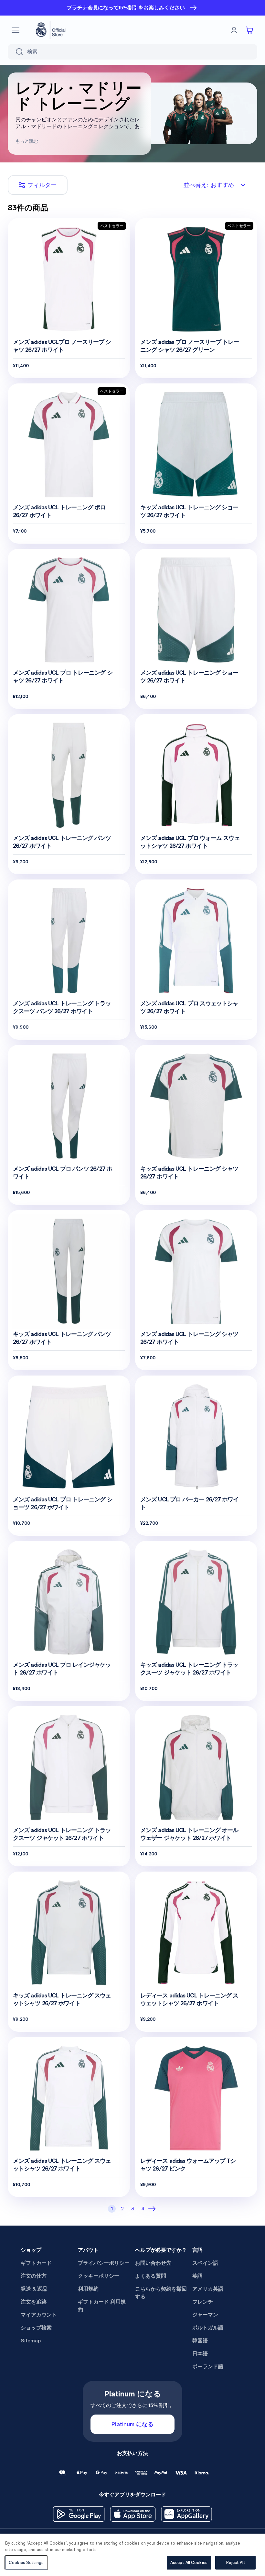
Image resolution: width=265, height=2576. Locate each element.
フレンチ (203, 2302)
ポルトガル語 (208, 2328)
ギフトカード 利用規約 (102, 2306)
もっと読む (27, 141)
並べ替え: (209, 185)
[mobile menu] (16, 30)
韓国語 (200, 2341)
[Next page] (153, 2209)
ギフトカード (36, 2263)
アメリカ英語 (208, 2289)
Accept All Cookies (189, 2563)
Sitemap (31, 2341)
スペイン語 (205, 2263)
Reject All (235, 2563)
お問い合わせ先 (153, 2263)
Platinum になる (132, 2424)
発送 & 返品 (34, 2289)
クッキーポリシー (99, 2276)
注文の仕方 (34, 2276)
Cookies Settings (26, 2563)
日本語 (200, 2354)
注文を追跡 (34, 2302)
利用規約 (88, 2289)
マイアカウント (39, 2315)
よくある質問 (151, 2276)
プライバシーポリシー (104, 2263)
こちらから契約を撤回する (161, 2293)
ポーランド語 (208, 2366)
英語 (197, 2276)
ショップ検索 (36, 2328)
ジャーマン (205, 2315)
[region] (132, 2555)
